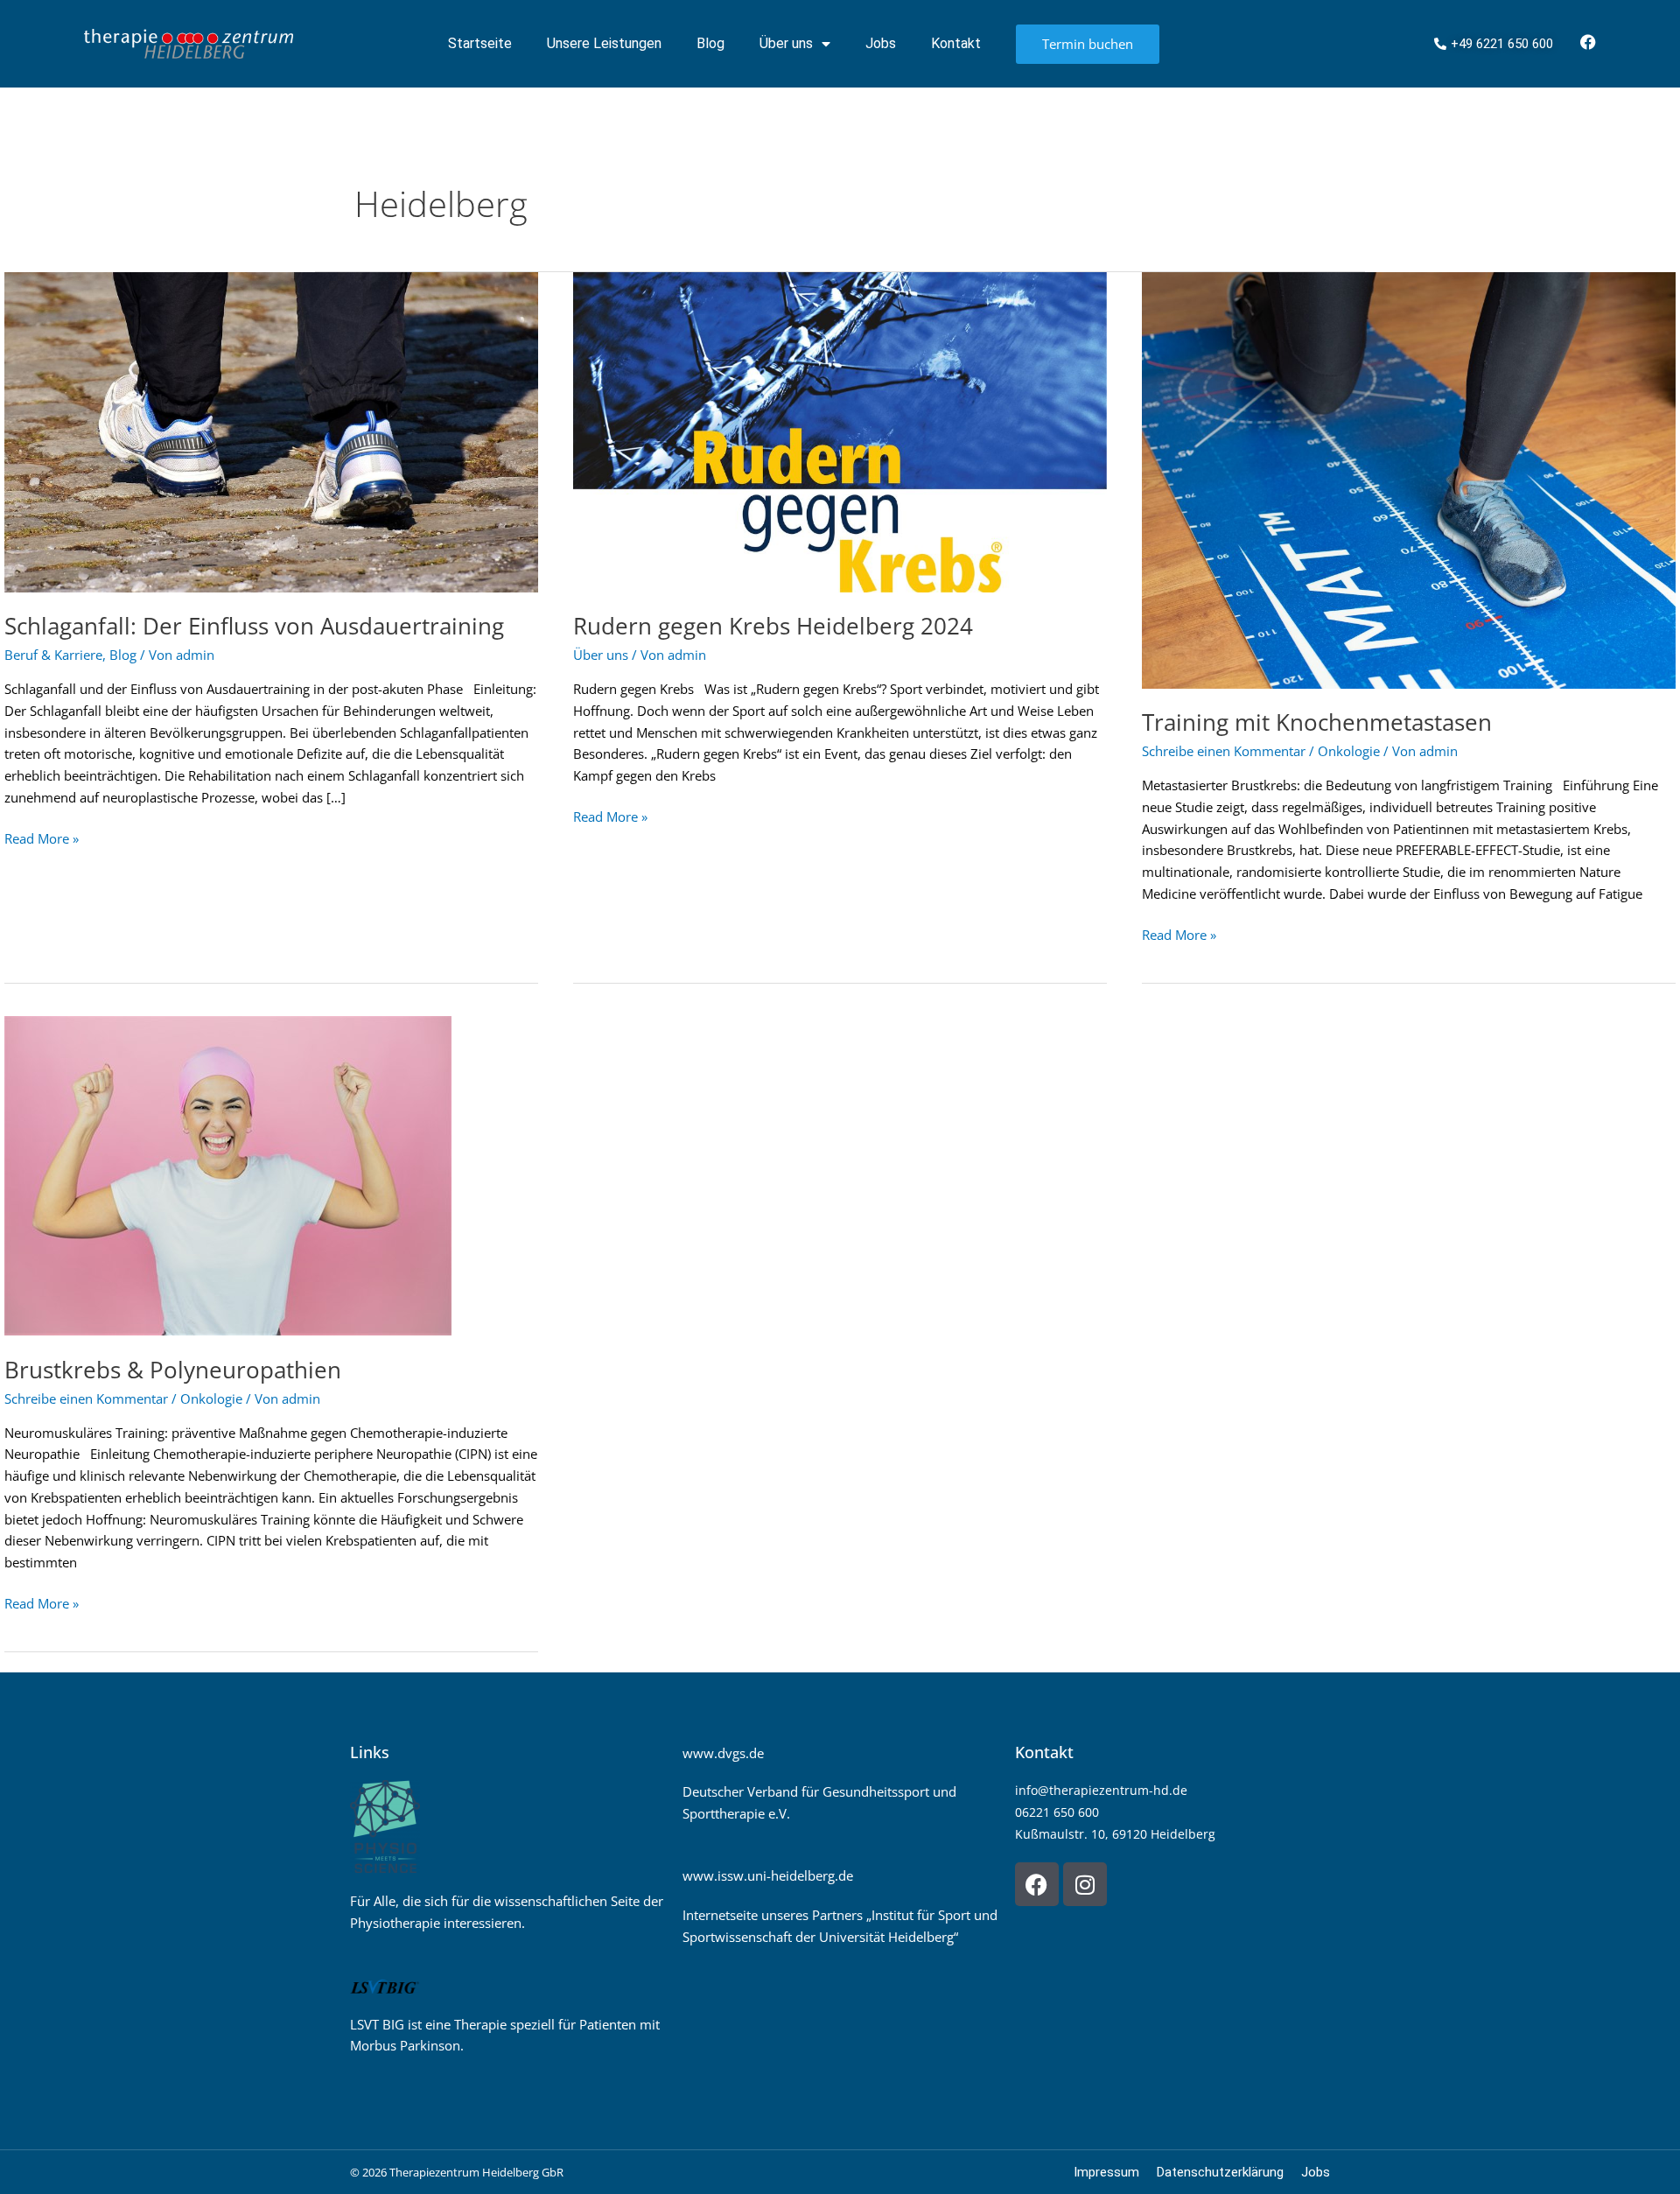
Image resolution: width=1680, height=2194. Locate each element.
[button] (38, 2155)
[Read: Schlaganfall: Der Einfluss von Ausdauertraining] (271, 431)
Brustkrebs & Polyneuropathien (173, 1370)
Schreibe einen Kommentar (1224, 751)
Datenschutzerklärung (1220, 2172)
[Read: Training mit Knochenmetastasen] (1409, 479)
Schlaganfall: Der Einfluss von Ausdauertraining (254, 626)
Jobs (881, 43)
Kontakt (956, 43)
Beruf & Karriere (53, 655)
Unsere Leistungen (604, 43)
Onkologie (1349, 751)
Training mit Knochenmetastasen (1317, 722)
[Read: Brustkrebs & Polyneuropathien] (228, 1174)
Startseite (480, 43)
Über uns (786, 43)
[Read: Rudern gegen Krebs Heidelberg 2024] (840, 431)
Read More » (42, 838)
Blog (710, 43)
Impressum (1106, 2172)
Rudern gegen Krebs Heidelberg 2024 (773, 626)
